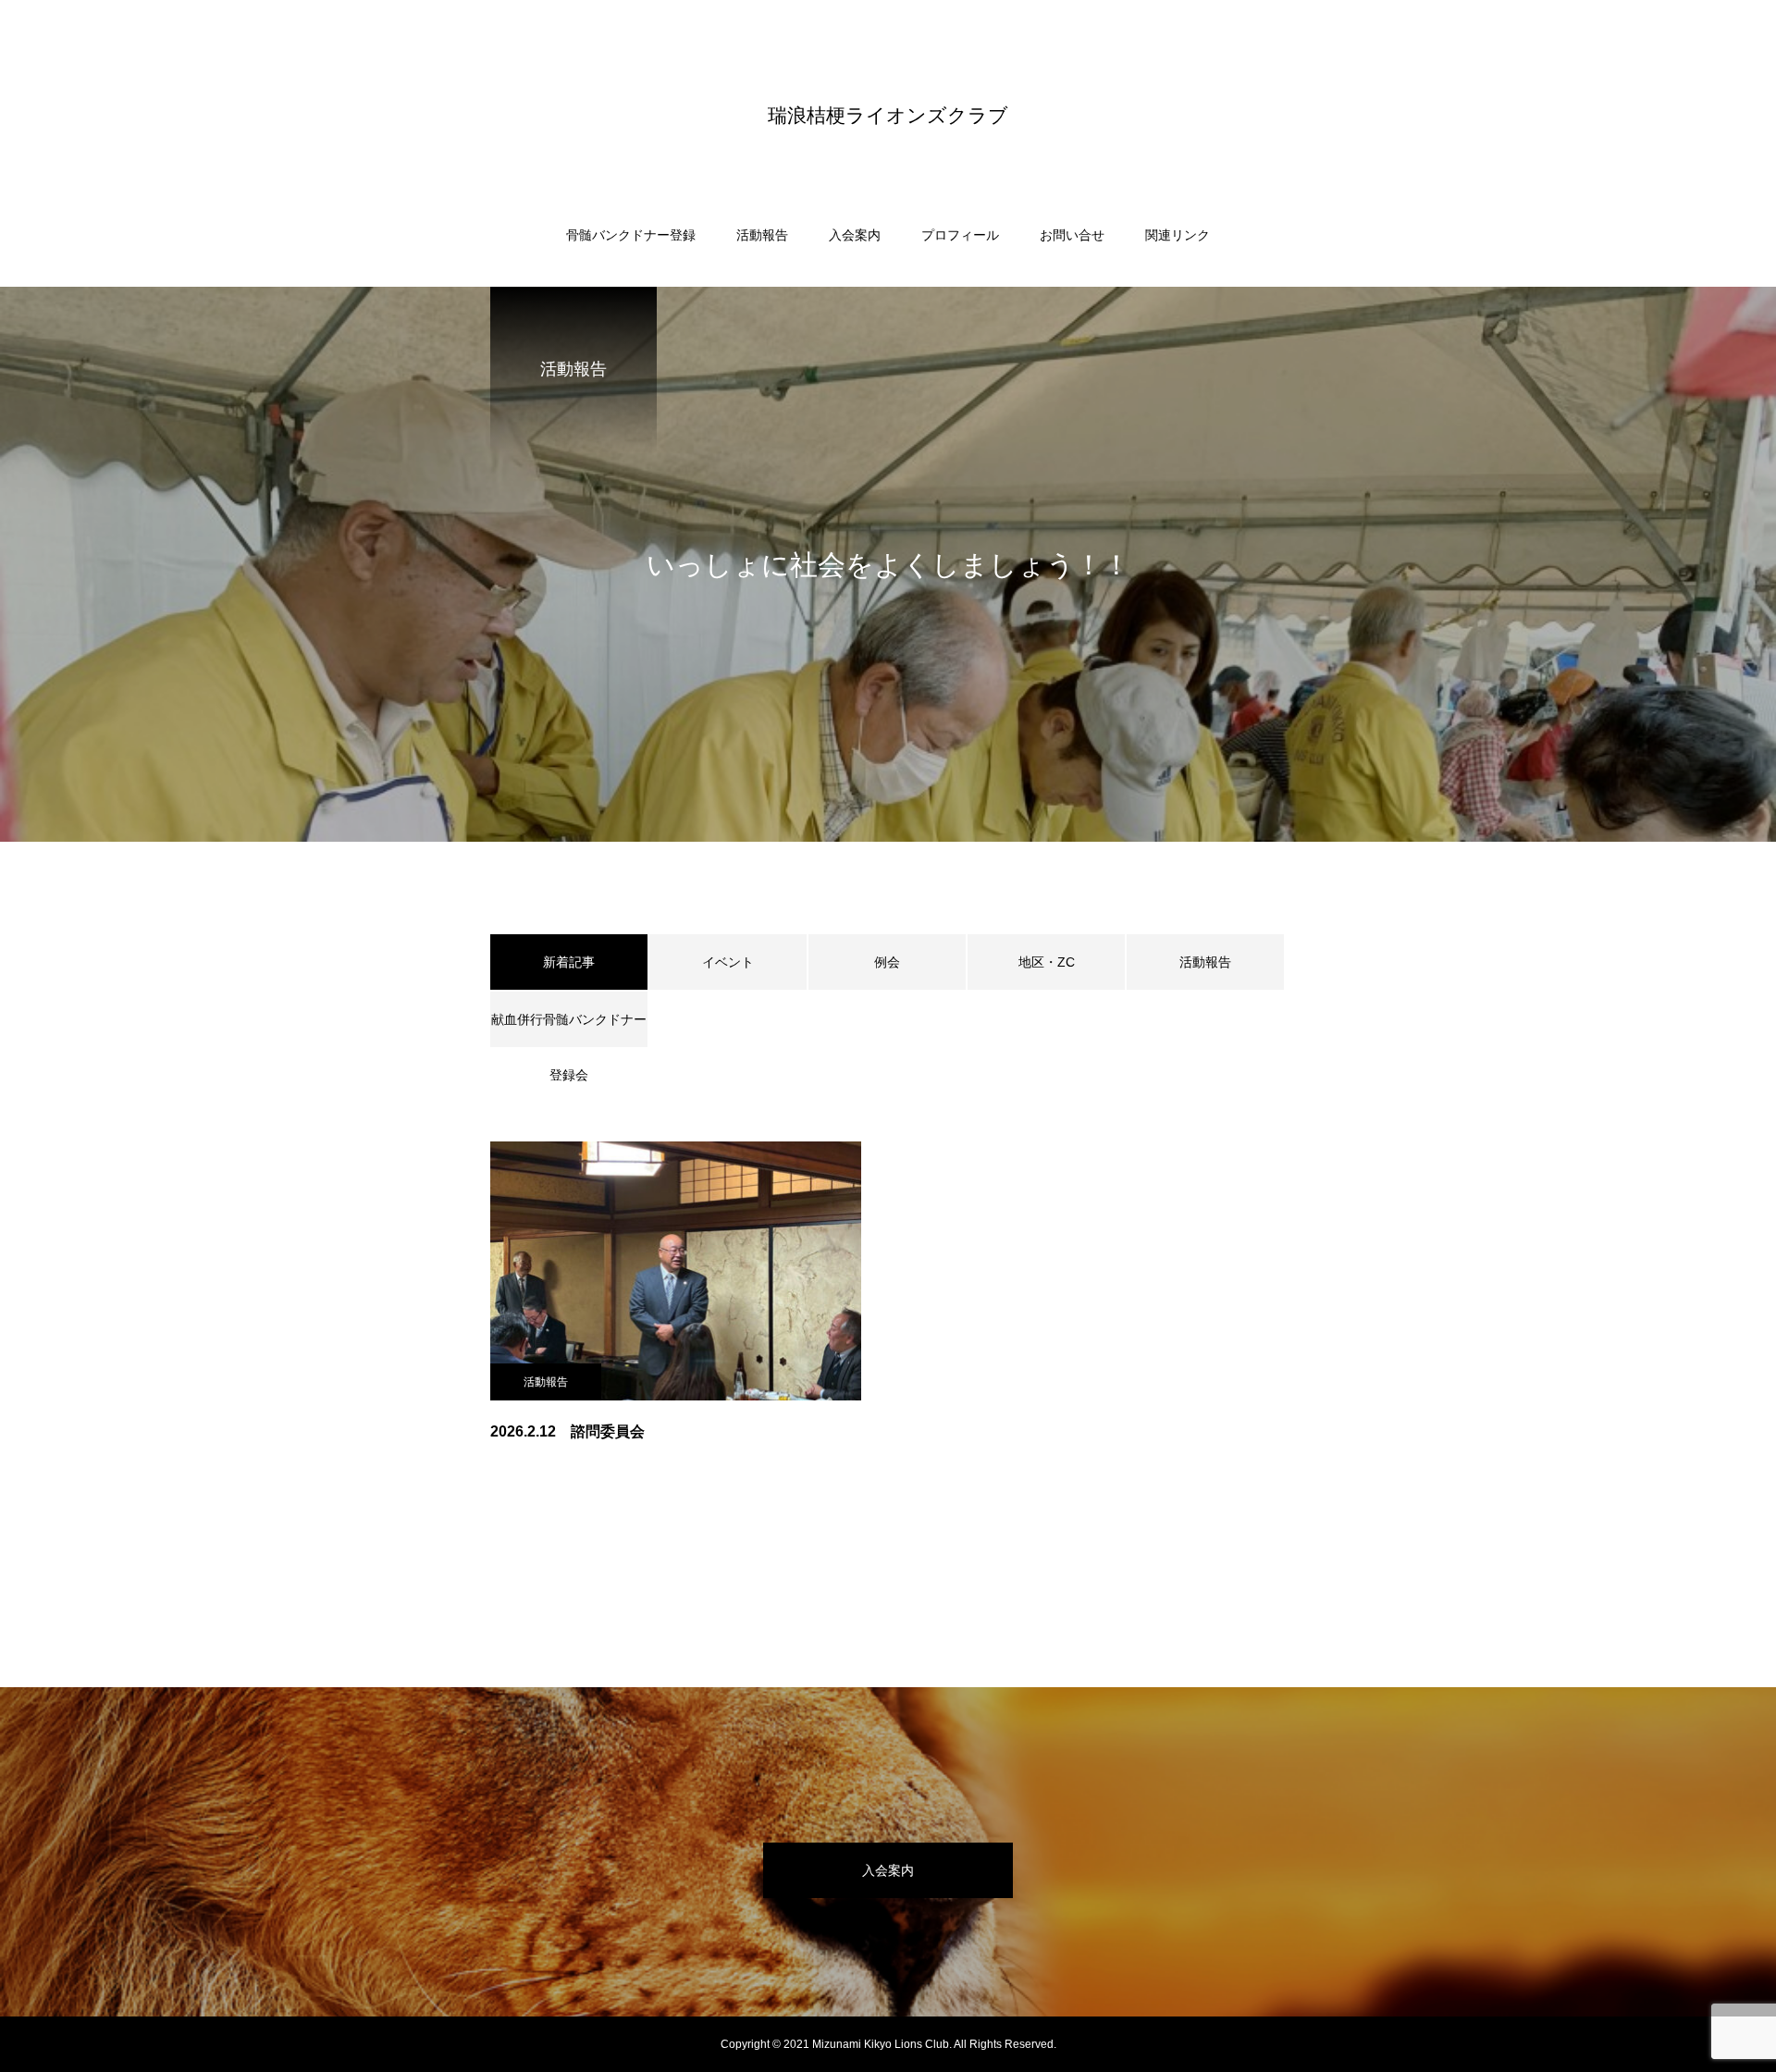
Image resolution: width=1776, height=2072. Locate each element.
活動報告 (762, 235)
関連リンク (1178, 235)
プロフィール (960, 235)
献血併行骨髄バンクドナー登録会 (569, 1030)
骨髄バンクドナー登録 (631, 235)
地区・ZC (1047, 962)
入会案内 (855, 235)
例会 (887, 962)
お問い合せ (1072, 235)
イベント (728, 962)
